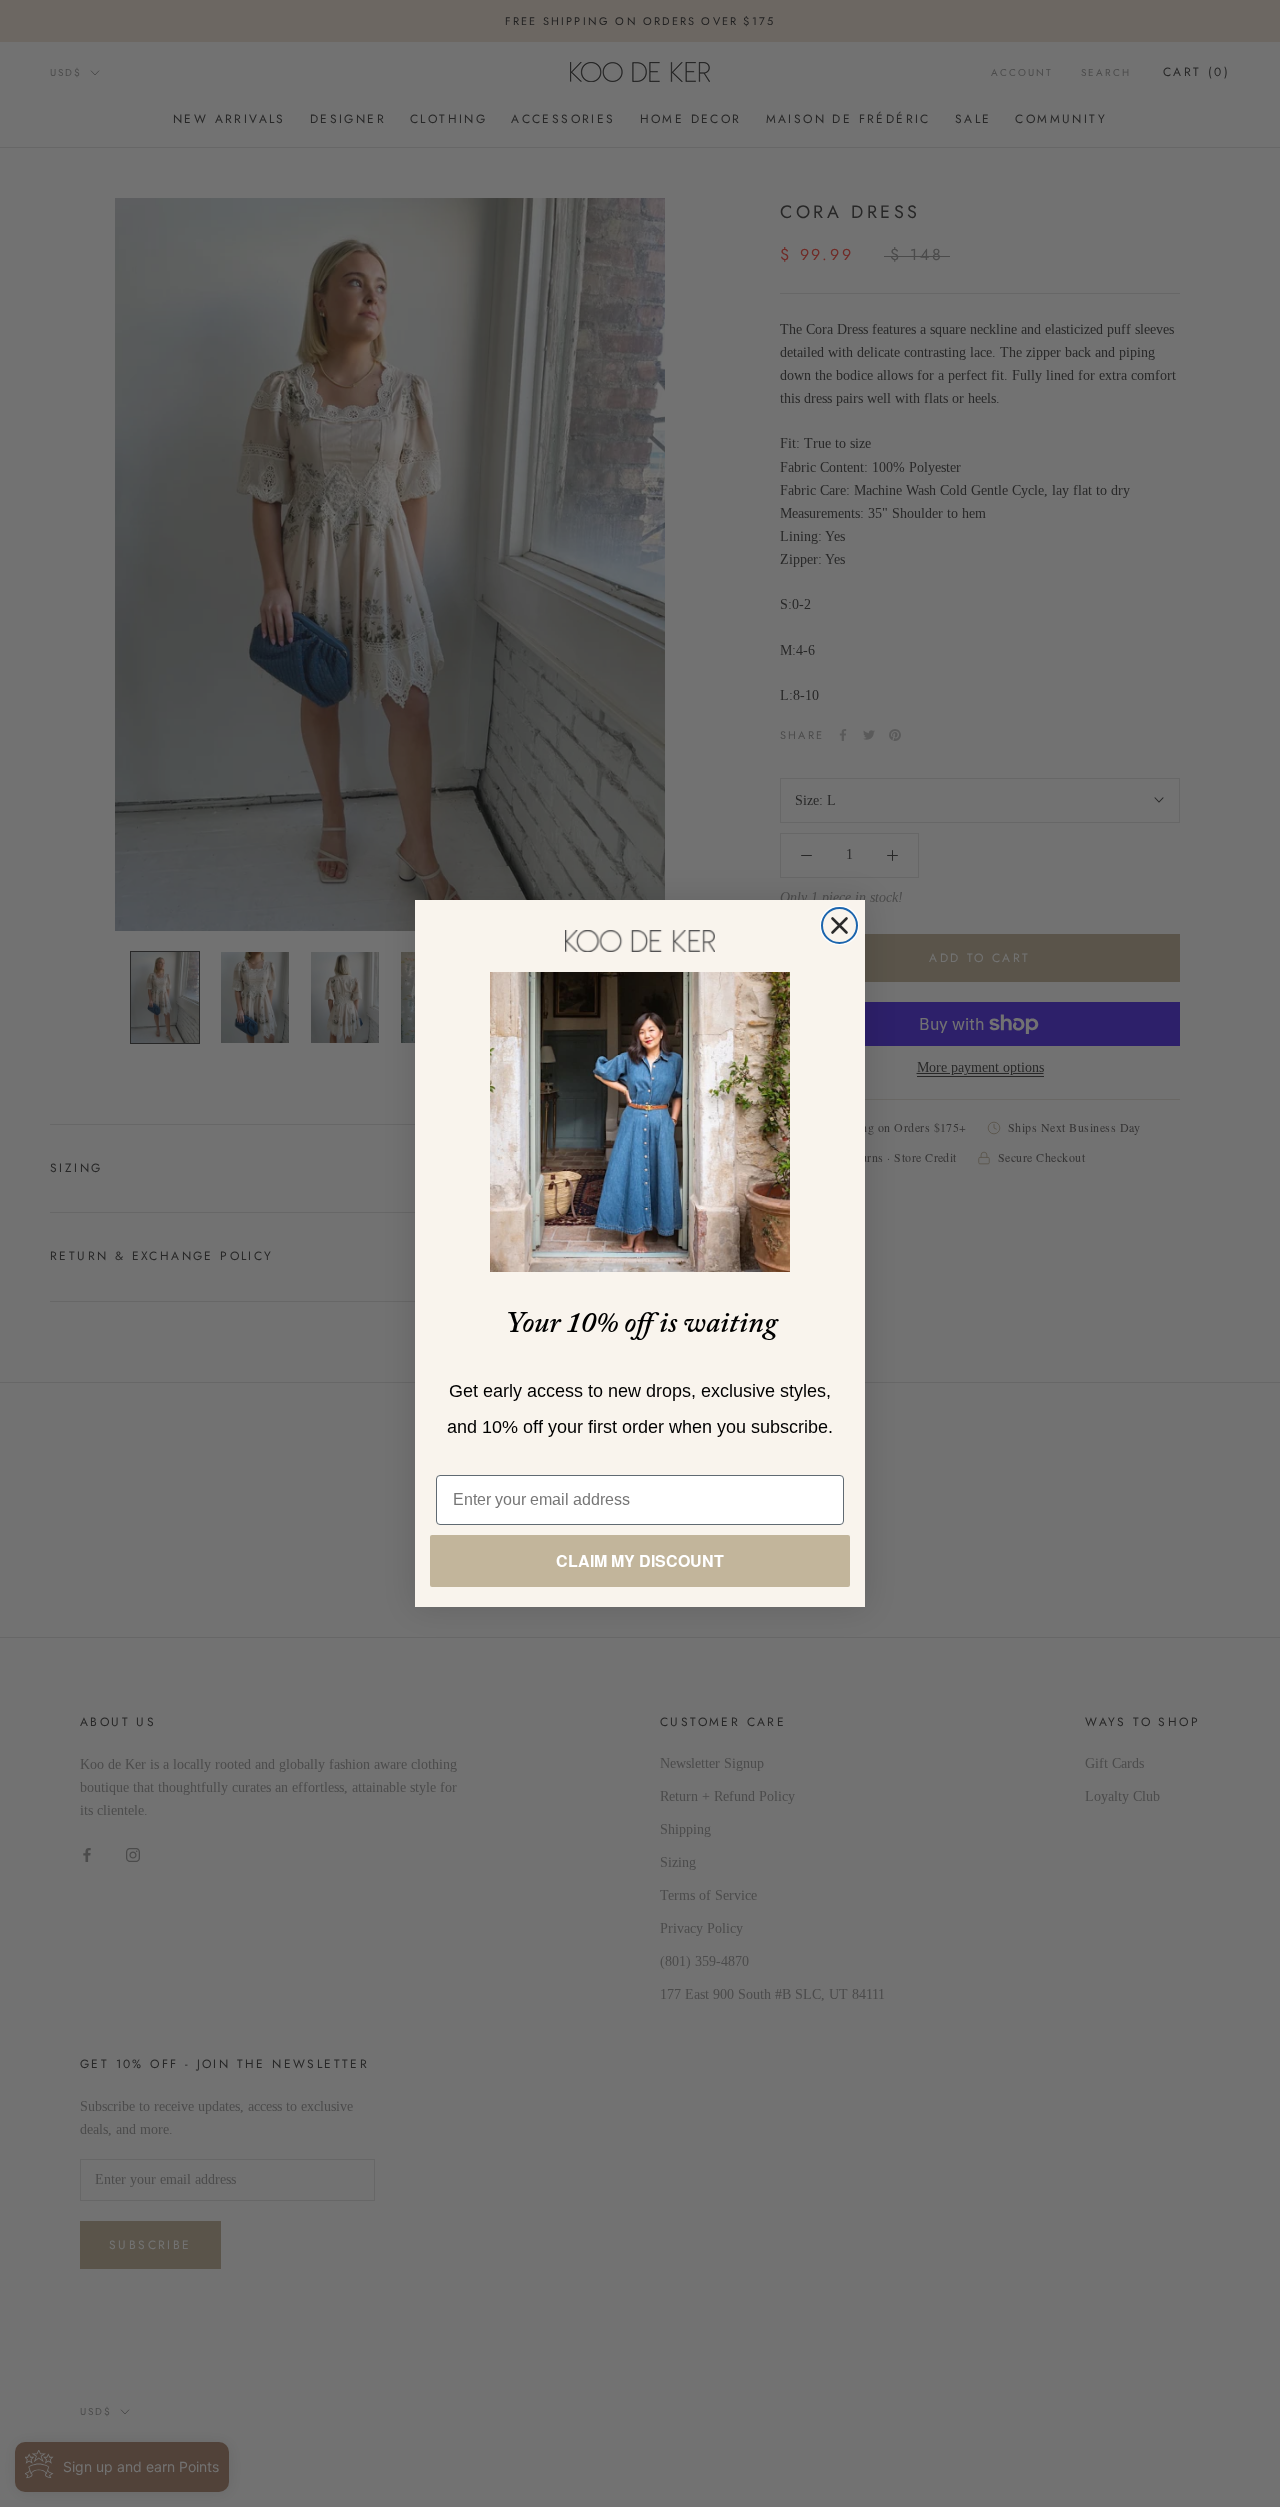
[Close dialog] (839, 925)
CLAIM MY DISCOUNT (640, 1560)
